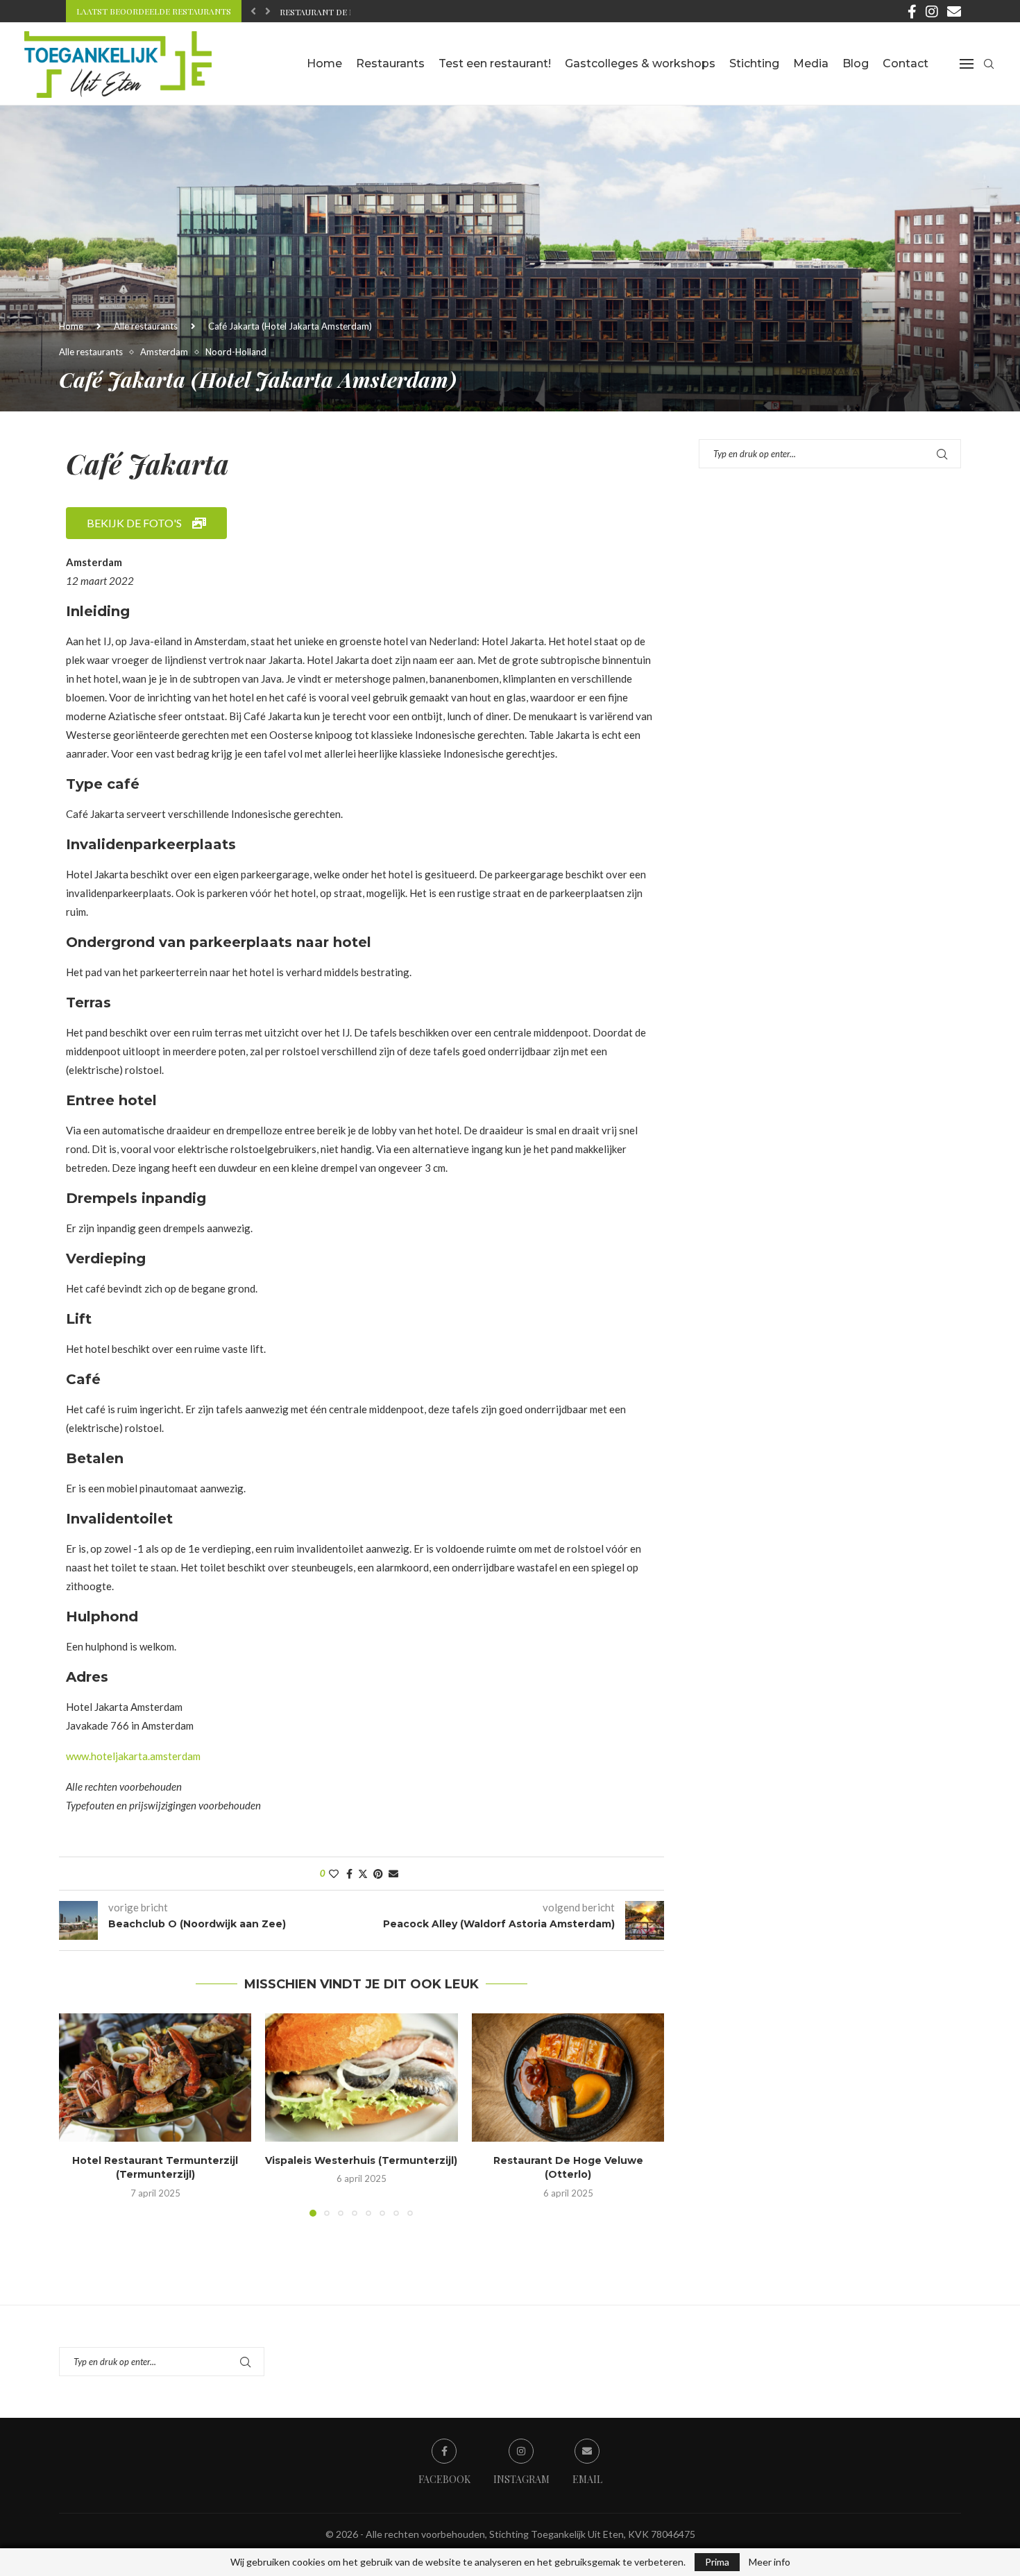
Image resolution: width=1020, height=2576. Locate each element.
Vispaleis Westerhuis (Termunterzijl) (361, 2160)
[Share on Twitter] (363, 1874)
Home (324, 63)
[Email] (954, 11)
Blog (856, 63)
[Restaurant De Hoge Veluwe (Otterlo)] (568, 2078)
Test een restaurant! (495, 63)
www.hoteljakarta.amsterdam (133, 1756)
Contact (906, 63)
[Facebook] (912, 11)
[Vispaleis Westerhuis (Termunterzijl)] (361, 2078)
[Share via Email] (393, 1874)
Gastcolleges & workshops (640, 63)
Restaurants (390, 63)
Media (811, 63)
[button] (253, 11)
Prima (717, 2562)
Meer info (770, 2562)
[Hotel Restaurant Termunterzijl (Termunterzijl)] (155, 2078)
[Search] (989, 64)
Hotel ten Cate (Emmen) (333, 12)
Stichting (754, 63)
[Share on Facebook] (349, 1874)
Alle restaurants (146, 326)
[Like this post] (334, 1874)
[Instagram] (932, 11)
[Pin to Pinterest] (378, 1874)
